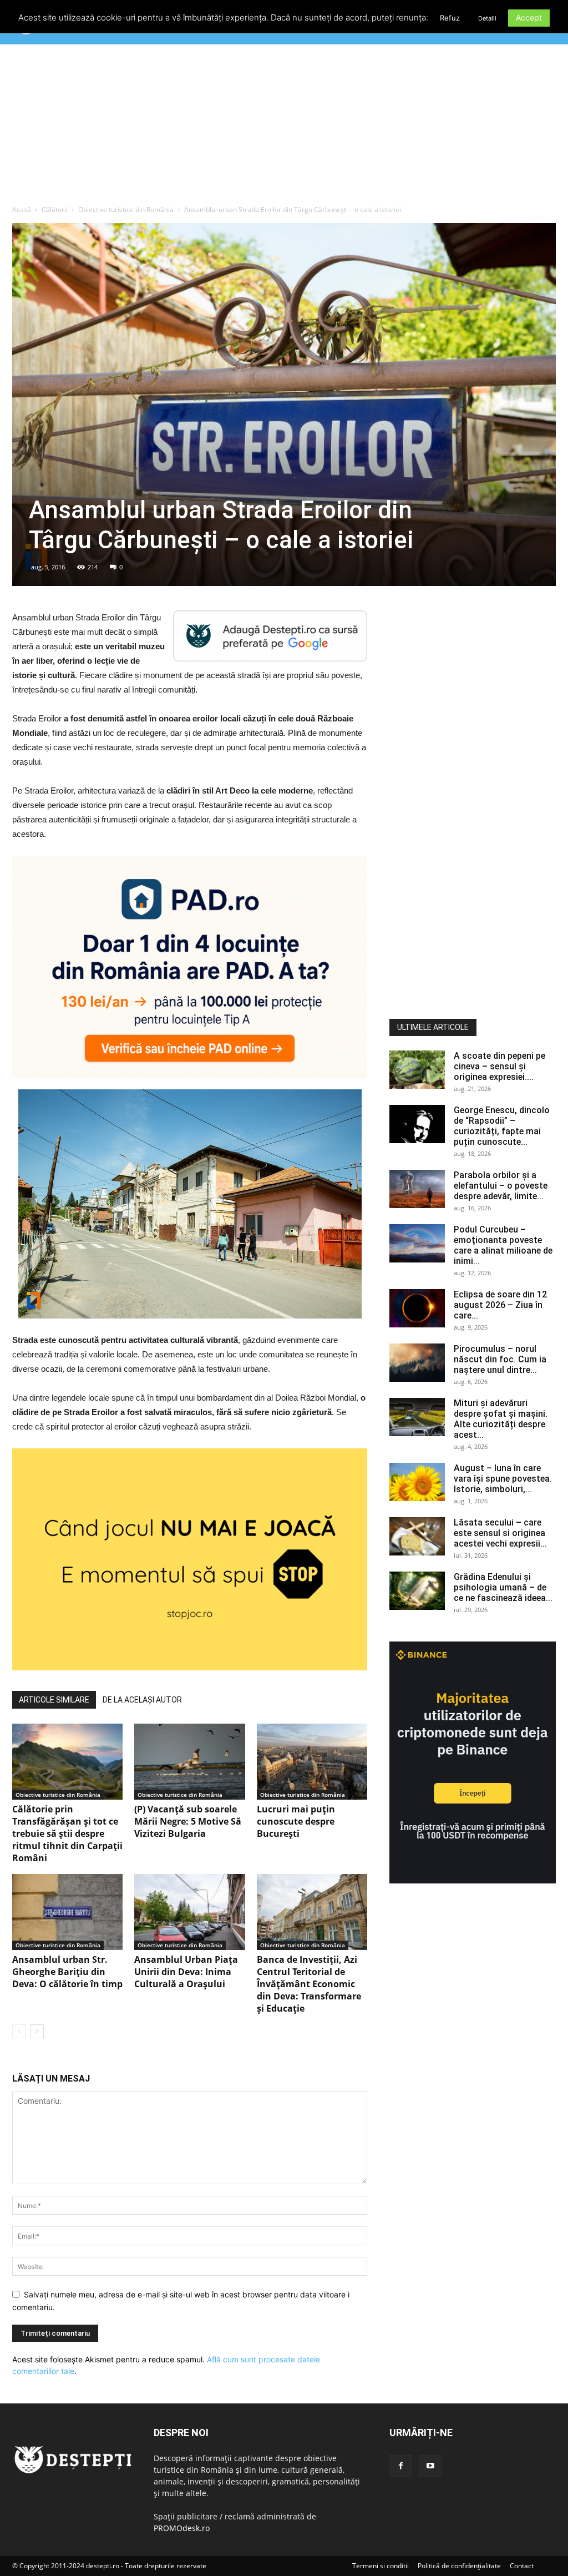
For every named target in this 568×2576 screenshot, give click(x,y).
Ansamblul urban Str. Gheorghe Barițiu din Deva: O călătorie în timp (67, 1972)
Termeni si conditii (381, 2566)
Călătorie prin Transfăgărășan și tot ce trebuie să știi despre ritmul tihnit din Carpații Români (67, 1833)
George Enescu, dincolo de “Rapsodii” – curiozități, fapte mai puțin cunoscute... (502, 1126)
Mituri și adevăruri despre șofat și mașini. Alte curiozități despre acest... (501, 1419)
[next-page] (37, 2031)
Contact (522, 2566)
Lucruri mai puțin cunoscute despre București (296, 1821)
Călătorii (55, 209)
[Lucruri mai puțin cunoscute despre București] (312, 1762)
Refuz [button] (450, 18)
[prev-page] (19, 2031)
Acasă (22, 209)
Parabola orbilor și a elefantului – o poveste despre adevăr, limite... (501, 1186)
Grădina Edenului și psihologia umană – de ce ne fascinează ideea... (503, 1587)
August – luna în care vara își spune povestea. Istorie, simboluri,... (503, 1479)
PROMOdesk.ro (182, 2528)
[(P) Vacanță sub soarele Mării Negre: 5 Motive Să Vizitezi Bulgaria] (189, 1762)
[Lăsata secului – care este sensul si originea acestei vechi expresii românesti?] (417, 1536)
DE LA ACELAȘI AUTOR (142, 1700)
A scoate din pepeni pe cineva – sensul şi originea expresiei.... (499, 1066)
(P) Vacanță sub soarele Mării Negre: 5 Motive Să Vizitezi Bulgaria (188, 1821)
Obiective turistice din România (126, 209)
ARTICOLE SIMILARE (54, 1700)
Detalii (487, 18)
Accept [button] (529, 17)
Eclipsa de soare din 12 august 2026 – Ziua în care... (500, 1305)
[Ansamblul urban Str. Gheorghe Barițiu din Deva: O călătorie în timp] (67, 1912)
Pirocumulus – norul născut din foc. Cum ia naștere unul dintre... (500, 1359)
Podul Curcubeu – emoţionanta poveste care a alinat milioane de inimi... (503, 1245)
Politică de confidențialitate (459, 2566)
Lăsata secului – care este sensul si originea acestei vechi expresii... (500, 1533)
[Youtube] (430, 2466)
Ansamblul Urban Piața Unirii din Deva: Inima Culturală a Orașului (186, 1972)
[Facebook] (400, 2466)
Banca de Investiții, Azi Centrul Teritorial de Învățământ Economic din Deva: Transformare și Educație (309, 1984)
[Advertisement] (284, 127)
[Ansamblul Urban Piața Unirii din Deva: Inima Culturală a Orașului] (189, 1912)
